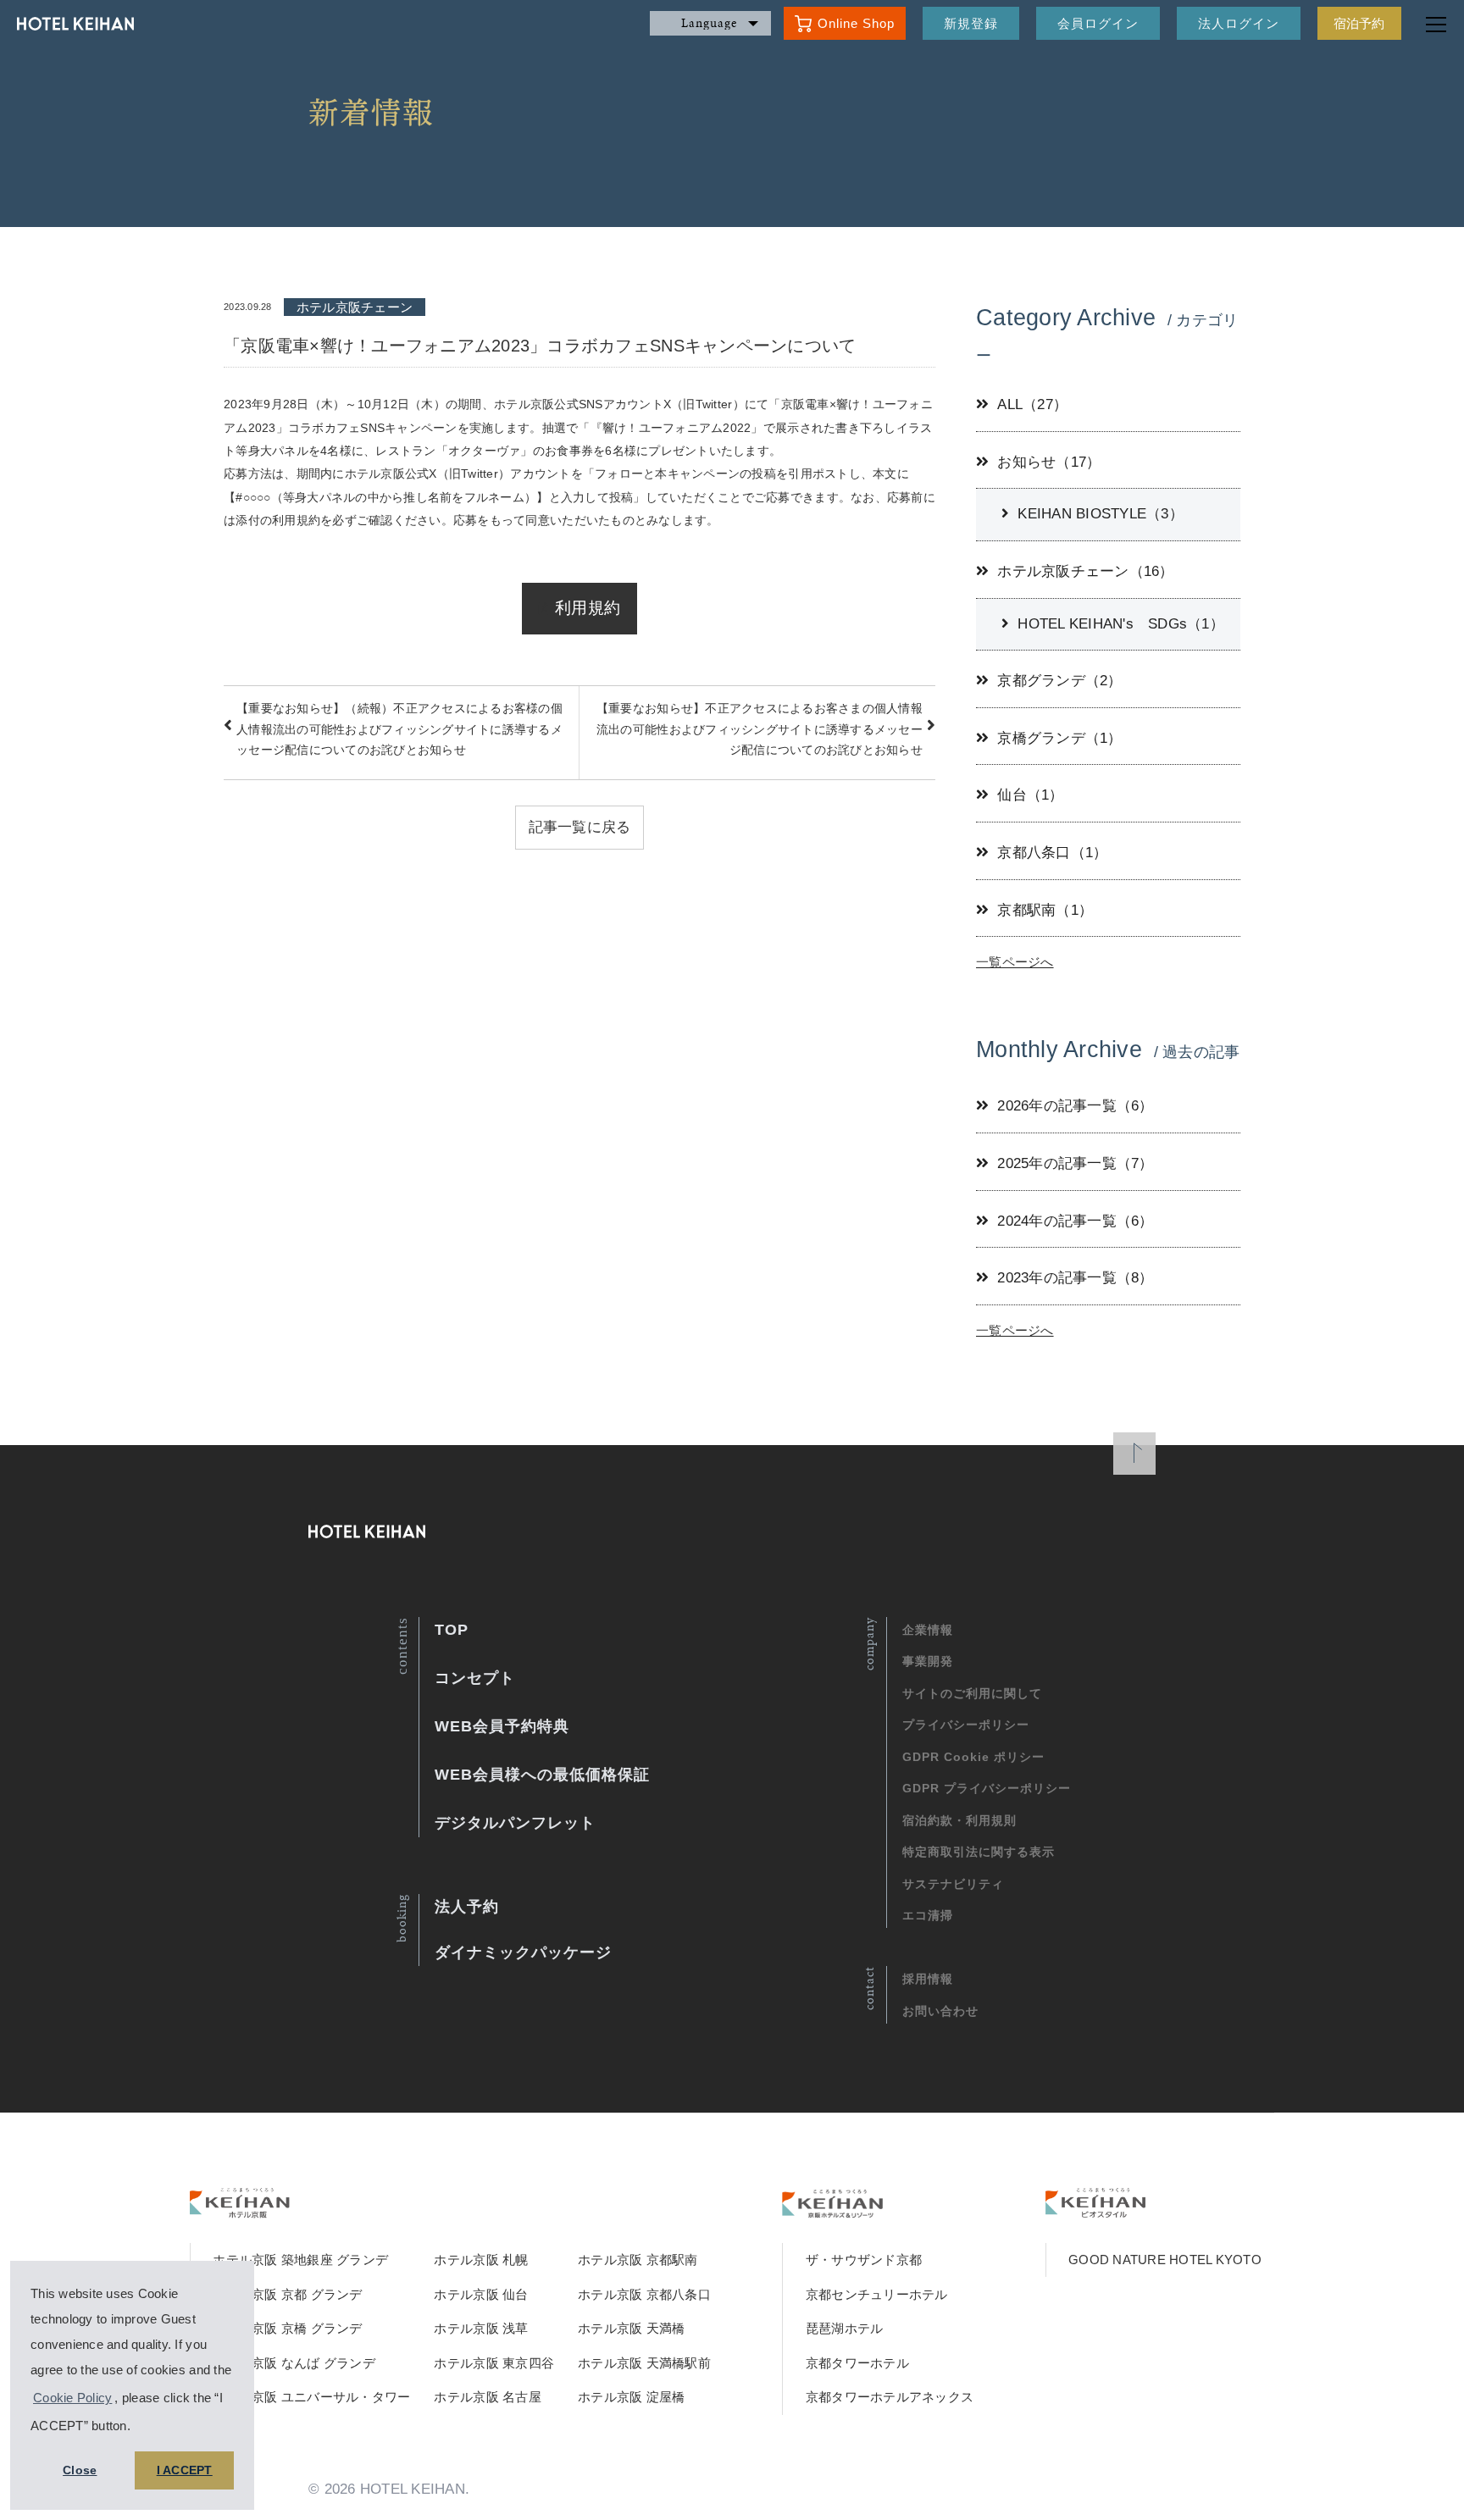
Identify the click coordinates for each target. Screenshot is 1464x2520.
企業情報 (928, 1630)
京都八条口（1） (1052, 853)
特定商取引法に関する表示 (979, 1852)
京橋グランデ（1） (1059, 738)
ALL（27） (1032, 404)
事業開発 (928, 1661)
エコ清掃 (928, 1915)
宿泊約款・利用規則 (959, 1820)
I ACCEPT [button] (185, 2470)
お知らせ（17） (1049, 462)
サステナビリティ (953, 1884)
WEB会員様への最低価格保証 (542, 1775)
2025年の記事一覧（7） (1075, 1163)
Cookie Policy (72, 2398)
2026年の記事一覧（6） (1075, 1106)
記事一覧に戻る (580, 827)
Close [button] (80, 2470)
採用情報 (928, 1979)
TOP (452, 1630)
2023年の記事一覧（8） (1075, 1278)
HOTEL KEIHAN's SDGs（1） (1121, 624)
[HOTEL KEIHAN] (67, 24)
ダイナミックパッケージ (523, 1952)
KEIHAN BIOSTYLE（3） (1101, 514)
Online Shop (856, 23)
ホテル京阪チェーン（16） (1085, 571)
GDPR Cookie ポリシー (973, 1757)
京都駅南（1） (1045, 910)
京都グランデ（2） (1059, 681)
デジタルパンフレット (515, 1823)
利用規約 (588, 608)
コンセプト (475, 1678)
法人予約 (467, 1907)
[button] (136, 2428)
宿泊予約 (1359, 23)
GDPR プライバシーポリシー (987, 1788)
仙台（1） (1030, 795)
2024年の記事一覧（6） (1075, 1221)
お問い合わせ (940, 2011)
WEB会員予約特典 (502, 1726)
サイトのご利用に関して (972, 1693)
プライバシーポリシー (966, 1725)
